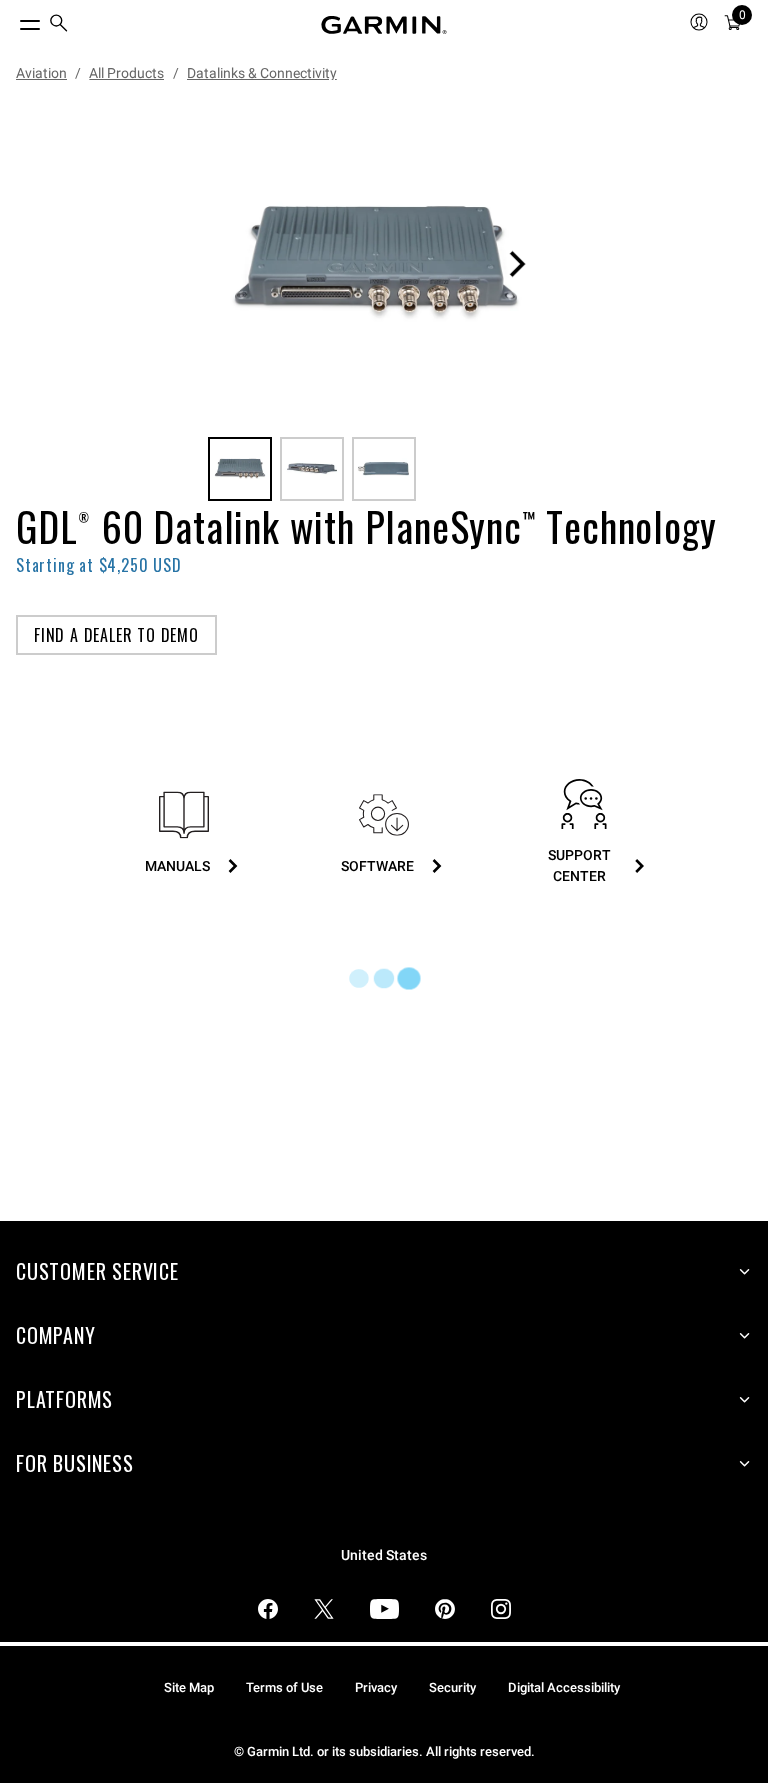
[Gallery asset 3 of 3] (384, 469)
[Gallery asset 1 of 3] (376, 264)
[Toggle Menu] (12, 20)
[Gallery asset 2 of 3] (312, 469)
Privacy (376, 1687)
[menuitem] (59, 25)
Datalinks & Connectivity (262, 73)
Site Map (189, 1687)
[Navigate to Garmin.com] (384, 25)
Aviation (41, 73)
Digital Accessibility (564, 1687)
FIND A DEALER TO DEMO (116, 635)
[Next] (517, 264)
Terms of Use (284, 1687)
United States (384, 1555)
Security (452, 1687)
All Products (126, 73)
